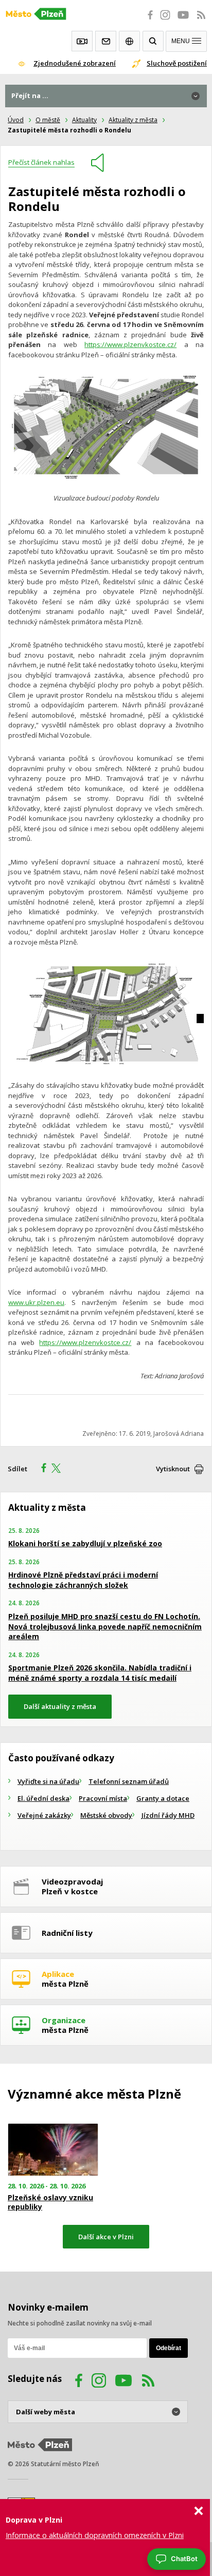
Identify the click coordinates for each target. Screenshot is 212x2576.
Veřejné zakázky (44, 1815)
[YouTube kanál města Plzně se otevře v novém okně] (123, 2382)
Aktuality (84, 120)
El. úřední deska (43, 1798)
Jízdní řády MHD (168, 1815)
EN (129, 41)
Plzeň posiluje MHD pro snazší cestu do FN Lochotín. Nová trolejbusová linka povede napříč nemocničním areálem (105, 1626)
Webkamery (82, 41)
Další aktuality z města (60, 1706)
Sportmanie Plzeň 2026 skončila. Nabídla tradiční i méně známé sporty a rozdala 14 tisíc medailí (100, 1673)
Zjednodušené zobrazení (75, 63)
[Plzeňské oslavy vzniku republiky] (53, 2150)
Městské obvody (106, 1815)
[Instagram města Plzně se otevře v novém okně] (165, 21)
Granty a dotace (163, 1798)
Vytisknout (173, 1469)
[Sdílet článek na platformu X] (60, 1469)
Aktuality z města (133, 120)
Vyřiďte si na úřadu (48, 1781)
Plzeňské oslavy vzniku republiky (50, 2202)
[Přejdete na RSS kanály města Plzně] (201, 21)
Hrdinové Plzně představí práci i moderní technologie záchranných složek (83, 1580)
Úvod (16, 120)
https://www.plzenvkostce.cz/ (130, 344)
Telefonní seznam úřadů (129, 1781)
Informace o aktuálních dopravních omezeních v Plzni (95, 2535)
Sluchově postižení (177, 63)
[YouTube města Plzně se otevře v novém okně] (183, 21)
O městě (48, 120)
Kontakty (106, 41)
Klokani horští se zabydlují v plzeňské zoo (85, 1543)
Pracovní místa (103, 1798)
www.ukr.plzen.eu (36, 1302)
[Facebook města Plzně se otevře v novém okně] (147, 21)
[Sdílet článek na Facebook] (41, 1469)
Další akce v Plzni (106, 2237)
